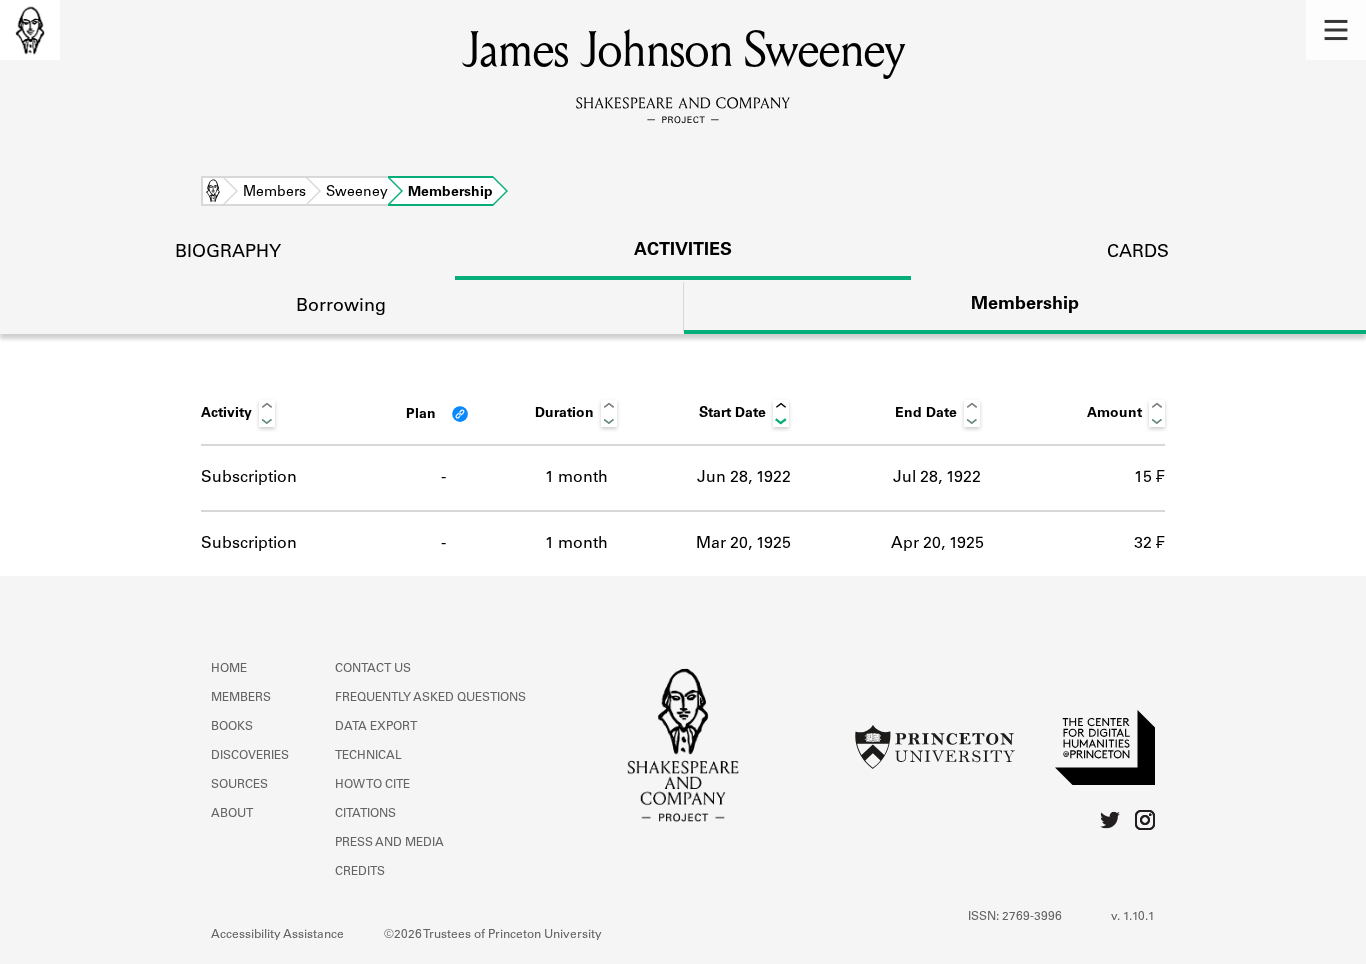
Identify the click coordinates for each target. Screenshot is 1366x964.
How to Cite (372, 785)
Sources (239, 785)
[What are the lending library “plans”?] (460, 414)
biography (228, 253)
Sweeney (357, 193)
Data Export (376, 727)
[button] (1336, 30)
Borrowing (341, 307)
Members (274, 193)
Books (232, 727)
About (232, 814)
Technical (368, 756)
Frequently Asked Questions (430, 698)
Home (213, 193)
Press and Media (389, 843)
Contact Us (373, 669)
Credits (360, 872)
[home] (30, 30)
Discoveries (250, 756)
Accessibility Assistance (277, 935)
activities (683, 251)
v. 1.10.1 (1133, 917)
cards (1138, 253)
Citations (365, 814)
